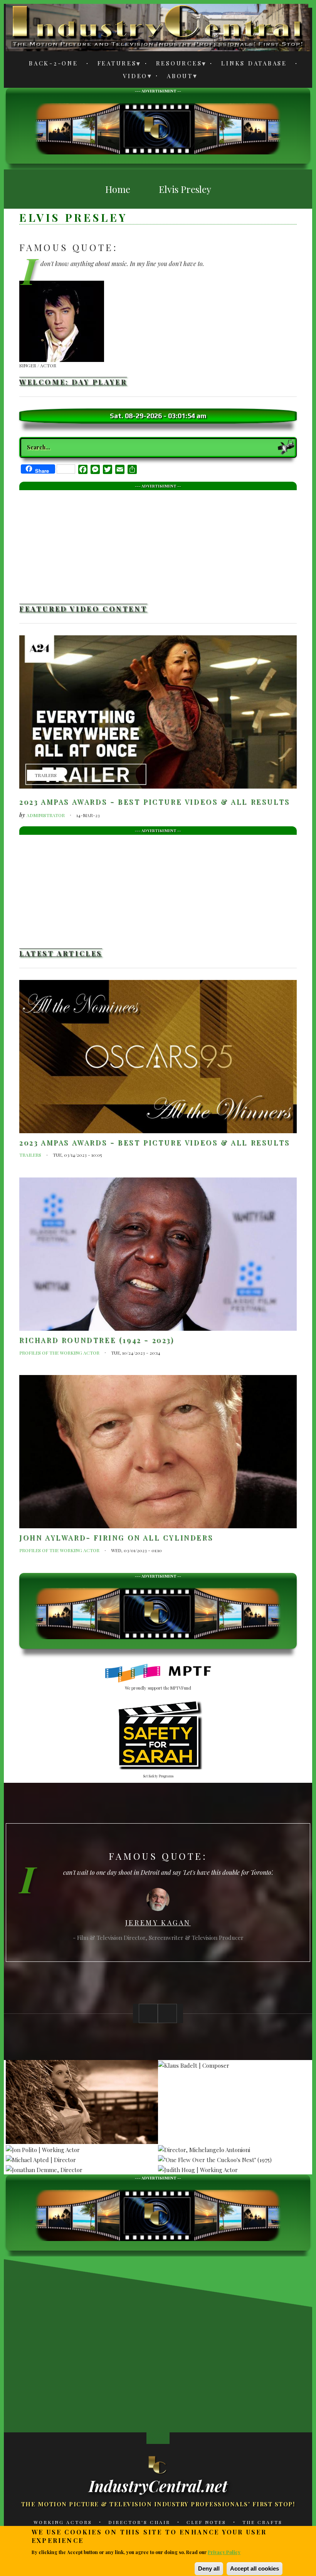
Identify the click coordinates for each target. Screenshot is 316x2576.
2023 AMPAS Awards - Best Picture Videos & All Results (155, 802)
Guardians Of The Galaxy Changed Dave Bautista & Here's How (92, 2417)
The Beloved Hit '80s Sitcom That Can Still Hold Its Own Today (150, 2417)
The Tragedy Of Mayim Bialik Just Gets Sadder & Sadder (208, 2341)
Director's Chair (139, 2522)
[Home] (158, 2464)
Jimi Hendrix (158, 1925)
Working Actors (63, 2522)
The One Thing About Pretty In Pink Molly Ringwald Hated (208, 2417)
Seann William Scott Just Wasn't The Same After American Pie (93, 2341)
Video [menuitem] (131, 77)
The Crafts (262, 2522)
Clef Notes (206, 2522)
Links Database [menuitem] (254, 63)
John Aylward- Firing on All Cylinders (116, 1538)
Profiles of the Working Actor (59, 1353)
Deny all (209, 2568)
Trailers (46, 775)
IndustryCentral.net (158, 2486)
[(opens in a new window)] (158, 1673)
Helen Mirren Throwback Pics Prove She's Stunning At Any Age (35, 2341)
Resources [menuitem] (175, 64)
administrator (46, 815)
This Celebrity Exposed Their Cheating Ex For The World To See (266, 2341)
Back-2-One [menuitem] (54, 63)
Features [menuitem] (113, 64)
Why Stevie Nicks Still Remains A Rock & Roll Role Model (35, 2417)
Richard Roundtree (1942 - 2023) (97, 1340)
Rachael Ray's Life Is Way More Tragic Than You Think (266, 2417)
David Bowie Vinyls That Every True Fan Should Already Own (150, 2341)
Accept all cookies (255, 2568)
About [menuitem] (176, 77)
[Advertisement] (158, 128)
